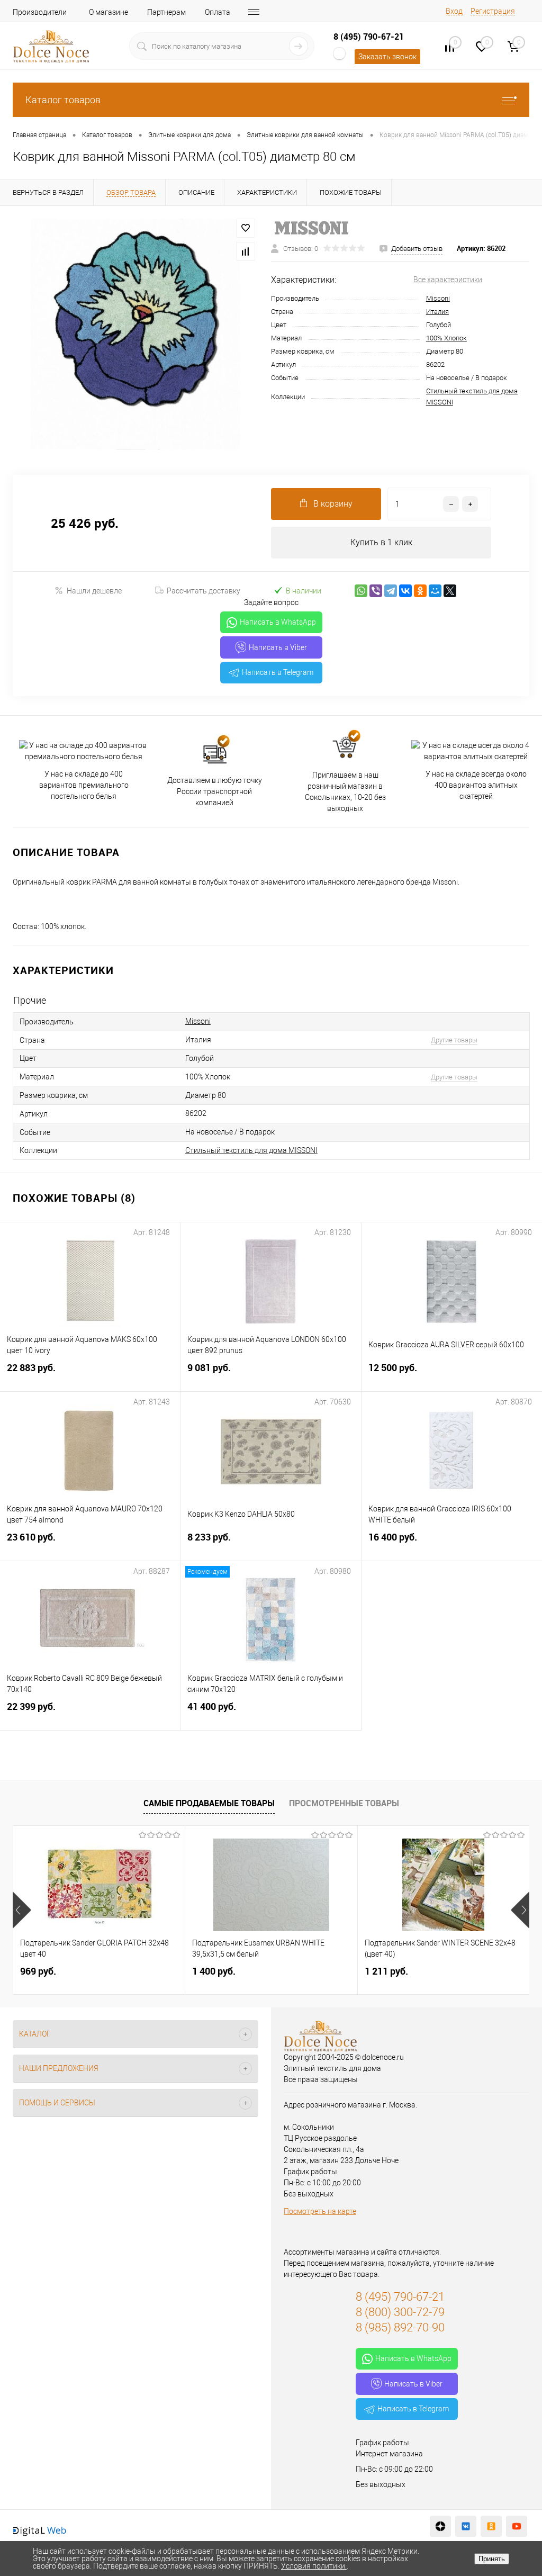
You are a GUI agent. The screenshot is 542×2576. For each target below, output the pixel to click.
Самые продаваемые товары (209, 1803)
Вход (454, 11)
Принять (492, 2559)
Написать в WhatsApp (278, 622)
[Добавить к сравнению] (246, 251)
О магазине (109, 12)
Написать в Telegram (278, 672)
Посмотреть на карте (320, 2211)
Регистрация (493, 11)
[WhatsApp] (361, 591)
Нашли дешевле (94, 591)
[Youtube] (517, 2526)
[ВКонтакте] (405, 591)
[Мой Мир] (435, 591)
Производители (40, 12)
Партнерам (166, 12)
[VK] (466, 2526)
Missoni (438, 298)
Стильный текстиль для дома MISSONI (251, 1150)
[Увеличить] (135, 334)
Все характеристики (448, 280)
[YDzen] (440, 2526)
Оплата (218, 12)
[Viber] (376, 591)
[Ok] (491, 2526)
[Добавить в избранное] (246, 228)
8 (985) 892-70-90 (400, 2327)
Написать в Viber (278, 647)
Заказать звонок (387, 57)
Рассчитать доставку (204, 591)
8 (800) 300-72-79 (400, 2312)
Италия (437, 312)
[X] (450, 591)
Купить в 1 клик (381, 542)
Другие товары (454, 1040)
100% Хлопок (446, 338)
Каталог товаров (63, 100)
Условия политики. (314, 2566)
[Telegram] (391, 591)
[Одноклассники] (420, 591)
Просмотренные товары (344, 1803)
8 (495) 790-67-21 (369, 37)
